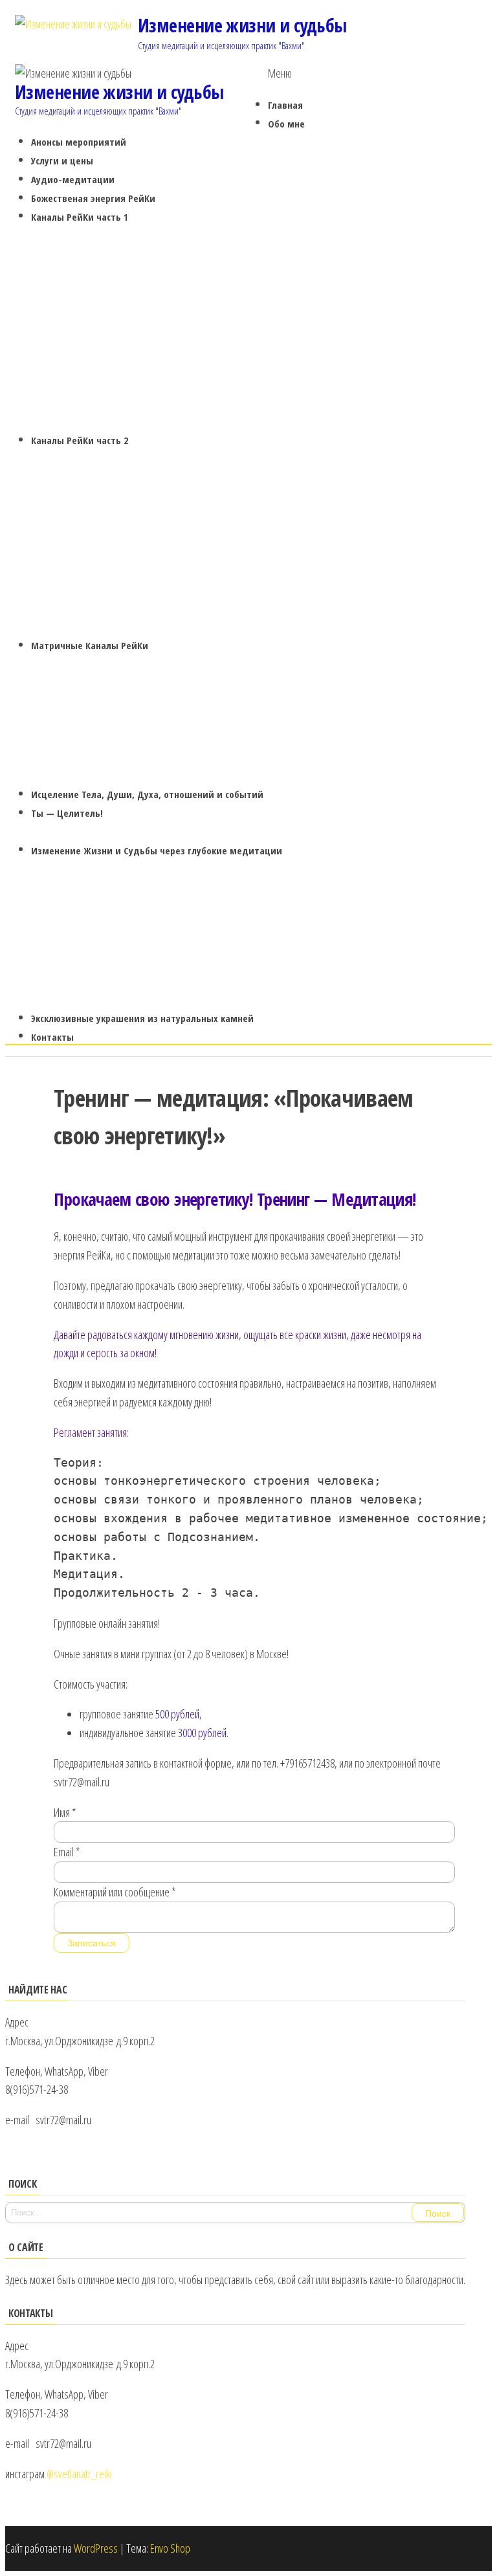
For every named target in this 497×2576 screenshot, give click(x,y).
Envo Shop (170, 2548)
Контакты (52, 1037)
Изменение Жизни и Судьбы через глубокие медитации (157, 850)
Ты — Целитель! (67, 813)
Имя (65, 1812)
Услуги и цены (62, 161)
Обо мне (286, 124)
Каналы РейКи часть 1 (80, 217)
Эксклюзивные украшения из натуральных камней (142, 1018)
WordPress (96, 2548)
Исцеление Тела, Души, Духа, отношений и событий (147, 794)
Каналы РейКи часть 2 (80, 440)
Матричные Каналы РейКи (90, 645)
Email (67, 1852)
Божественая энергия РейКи (93, 198)
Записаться (92, 1943)
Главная (285, 105)
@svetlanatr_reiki (79, 2474)
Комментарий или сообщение (115, 1892)
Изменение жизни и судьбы (242, 25)
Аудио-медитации (73, 179)
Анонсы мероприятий (79, 142)
